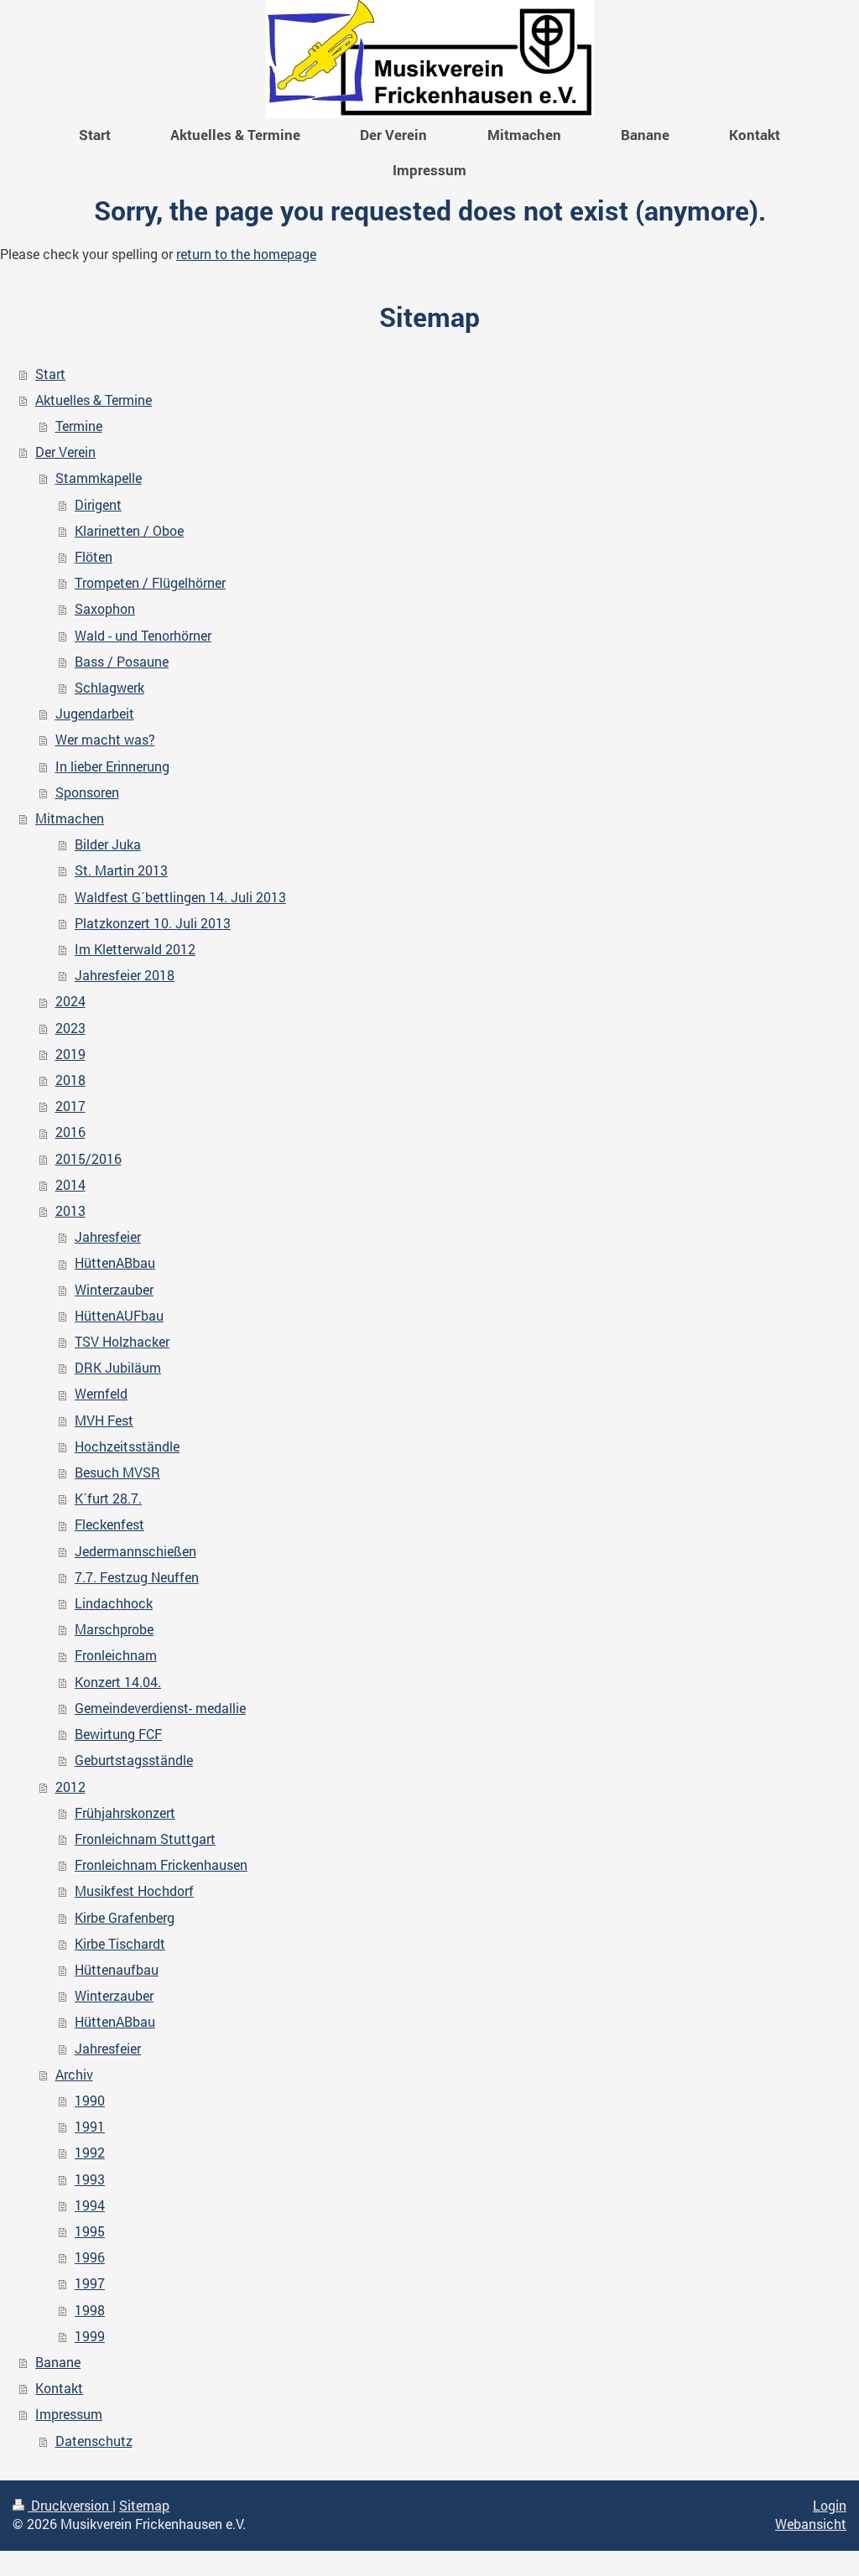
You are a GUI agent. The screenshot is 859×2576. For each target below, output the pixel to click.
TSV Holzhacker (122, 1342)
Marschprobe (114, 1629)
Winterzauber (114, 1290)
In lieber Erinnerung (112, 766)
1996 (90, 2257)
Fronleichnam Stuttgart (145, 1839)
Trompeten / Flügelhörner (150, 583)
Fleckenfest (109, 1524)
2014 (70, 1185)
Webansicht (811, 2524)
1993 (90, 2179)
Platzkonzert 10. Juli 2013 (153, 923)
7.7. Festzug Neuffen (137, 1577)
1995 (90, 2231)
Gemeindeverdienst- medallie (160, 1708)
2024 (70, 1001)
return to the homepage (246, 254)
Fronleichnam (116, 1655)
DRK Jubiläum (118, 1368)
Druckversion (70, 2506)
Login (830, 2506)
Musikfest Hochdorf (134, 1891)
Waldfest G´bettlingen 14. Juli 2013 (180, 897)
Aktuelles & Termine (94, 400)
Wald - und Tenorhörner (143, 636)
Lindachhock (114, 1603)
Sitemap (144, 2506)
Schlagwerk (109, 688)
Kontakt (59, 2388)
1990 (90, 2101)
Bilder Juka (108, 844)
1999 (90, 2336)
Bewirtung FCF (118, 1734)
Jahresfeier (108, 1237)
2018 (70, 1080)
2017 (70, 1106)
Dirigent (98, 505)
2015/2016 (89, 1159)
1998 (90, 2310)
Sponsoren (87, 792)
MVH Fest (104, 1420)
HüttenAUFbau (119, 1316)
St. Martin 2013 (121, 870)
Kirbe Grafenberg (125, 1918)
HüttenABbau (115, 1263)
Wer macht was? (105, 740)
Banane (58, 2362)
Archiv (74, 2075)
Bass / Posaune (122, 662)
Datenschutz (94, 2441)
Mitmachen (70, 818)
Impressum (69, 2414)
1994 (90, 2205)
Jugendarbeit (95, 714)
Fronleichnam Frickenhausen (161, 1865)
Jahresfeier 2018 (125, 975)
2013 (70, 1211)
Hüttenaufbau (117, 1970)
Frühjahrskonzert (125, 1813)
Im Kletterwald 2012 (135, 949)
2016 (70, 1132)
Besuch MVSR (117, 1472)
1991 (90, 2127)
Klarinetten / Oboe (129, 531)
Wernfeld (101, 1394)
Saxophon (105, 609)
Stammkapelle (99, 478)
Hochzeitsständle (127, 1446)
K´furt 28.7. (108, 1498)
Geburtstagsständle (134, 1760)
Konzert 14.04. (118, 1682)
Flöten (94, 557)
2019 (70, 1054)
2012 (70, 1787)
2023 (70, 1028)
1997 (90, 2283)
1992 (90, 2153)
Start (50, 374)
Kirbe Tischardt (120, 1944)
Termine (79, 426)
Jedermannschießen (135, 1551)
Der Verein (65, 452)
